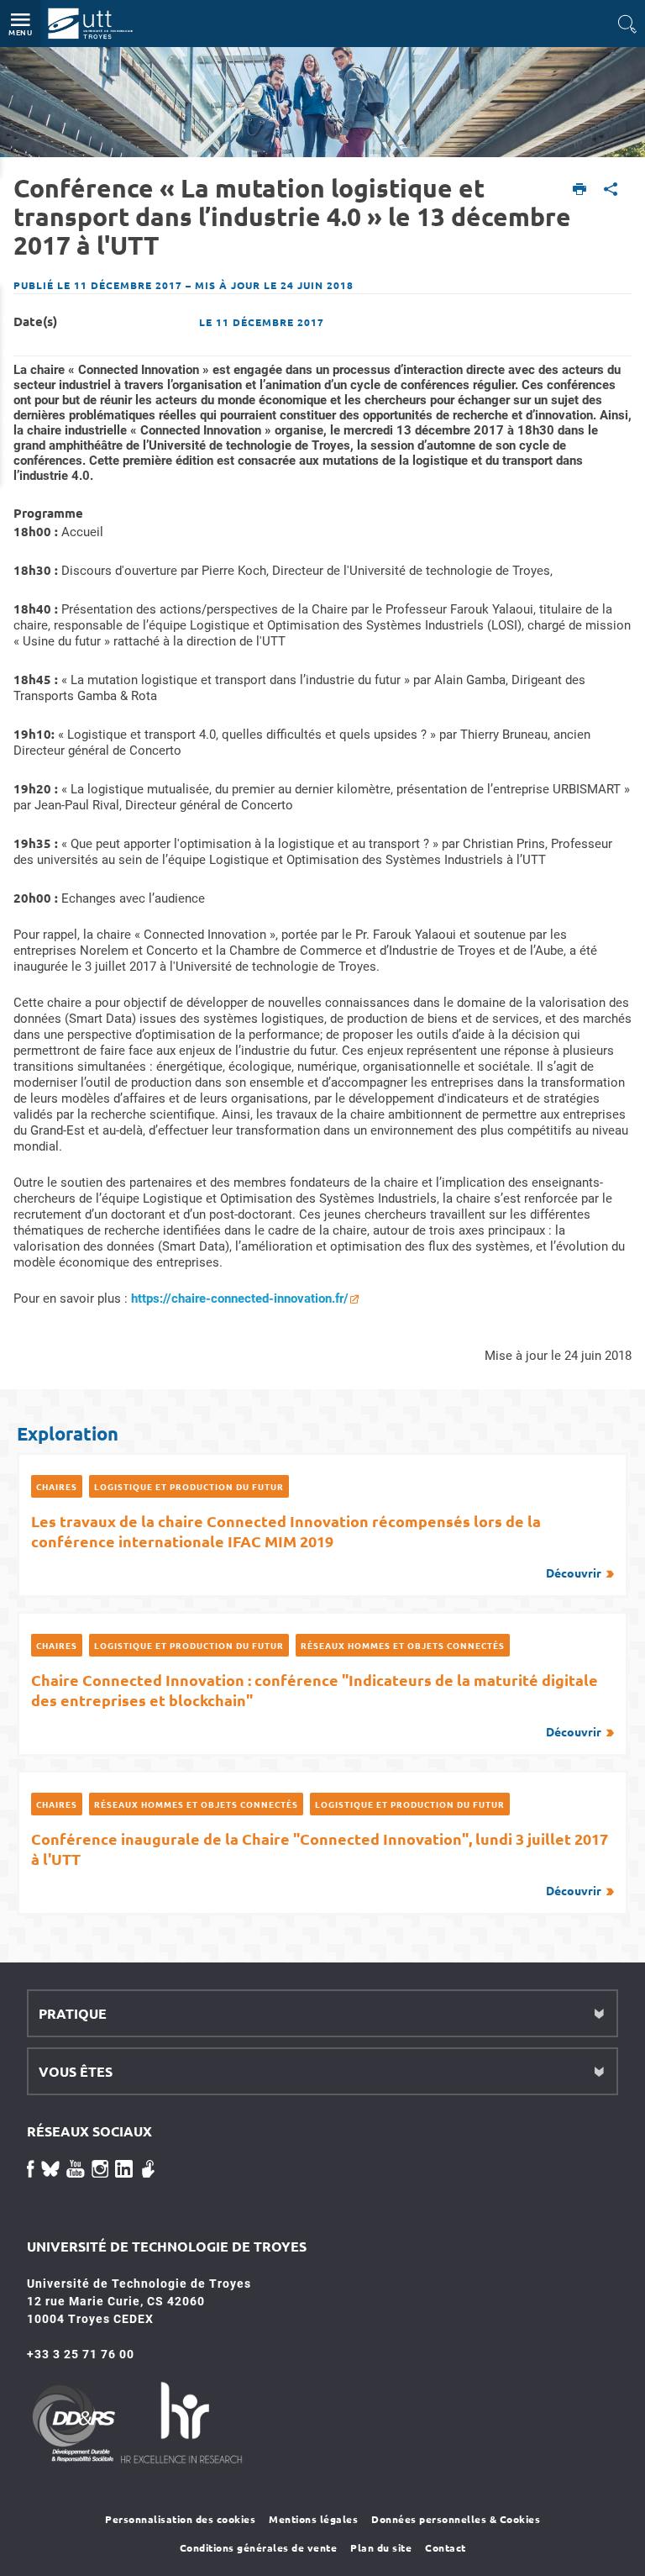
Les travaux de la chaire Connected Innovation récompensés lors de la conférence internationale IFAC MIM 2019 (316, 1546)
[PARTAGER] (611, 190)
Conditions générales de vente (259, 2547)
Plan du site (381, 2547)
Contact (446, 2547)
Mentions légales (313, 2519)
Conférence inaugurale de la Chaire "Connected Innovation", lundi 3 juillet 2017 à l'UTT (320, 1863)
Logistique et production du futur (189, 1486)
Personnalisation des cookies (180, 2519)
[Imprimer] (580, 190)
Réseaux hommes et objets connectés (403, 1645)
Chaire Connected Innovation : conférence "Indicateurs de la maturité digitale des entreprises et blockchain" (316, 1704)
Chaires (57, 1486)
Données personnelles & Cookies (456, 2519)
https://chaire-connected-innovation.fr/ (240, 1299)
